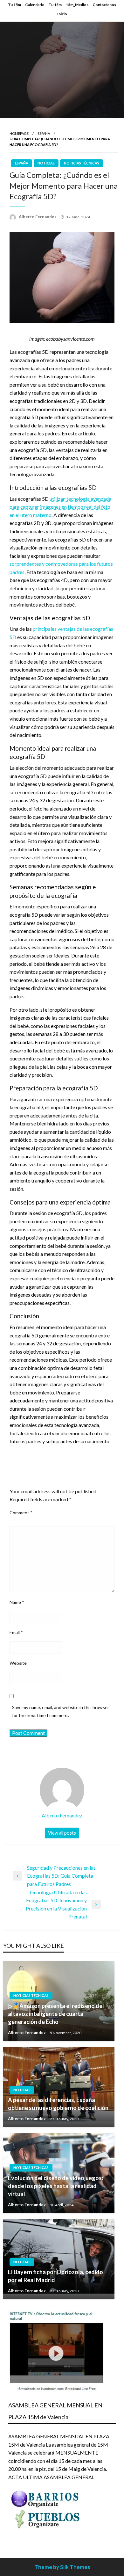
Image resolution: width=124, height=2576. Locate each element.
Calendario (35, 5)
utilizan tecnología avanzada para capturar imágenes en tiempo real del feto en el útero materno (60, 507)
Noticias (46, 163)
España (44, 133)
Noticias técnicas (82, 163)
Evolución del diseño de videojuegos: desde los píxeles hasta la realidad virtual (55, 2186)
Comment (21, 1513)
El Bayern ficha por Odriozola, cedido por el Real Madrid (55, 2276)
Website (18, 1663)
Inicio (62, 14)
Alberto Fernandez (38, 217)
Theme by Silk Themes (62, 2567)
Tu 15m (14, 5)
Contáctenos (104, 5)
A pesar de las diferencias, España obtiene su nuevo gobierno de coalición (58, 2104)
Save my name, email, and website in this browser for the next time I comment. (61, 1711)
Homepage (19, 133)
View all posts (62, 1833)
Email (16, 1632)
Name (17, 1602)
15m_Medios (77, 5)
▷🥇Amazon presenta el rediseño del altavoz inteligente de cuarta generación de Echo (56, 2014)
